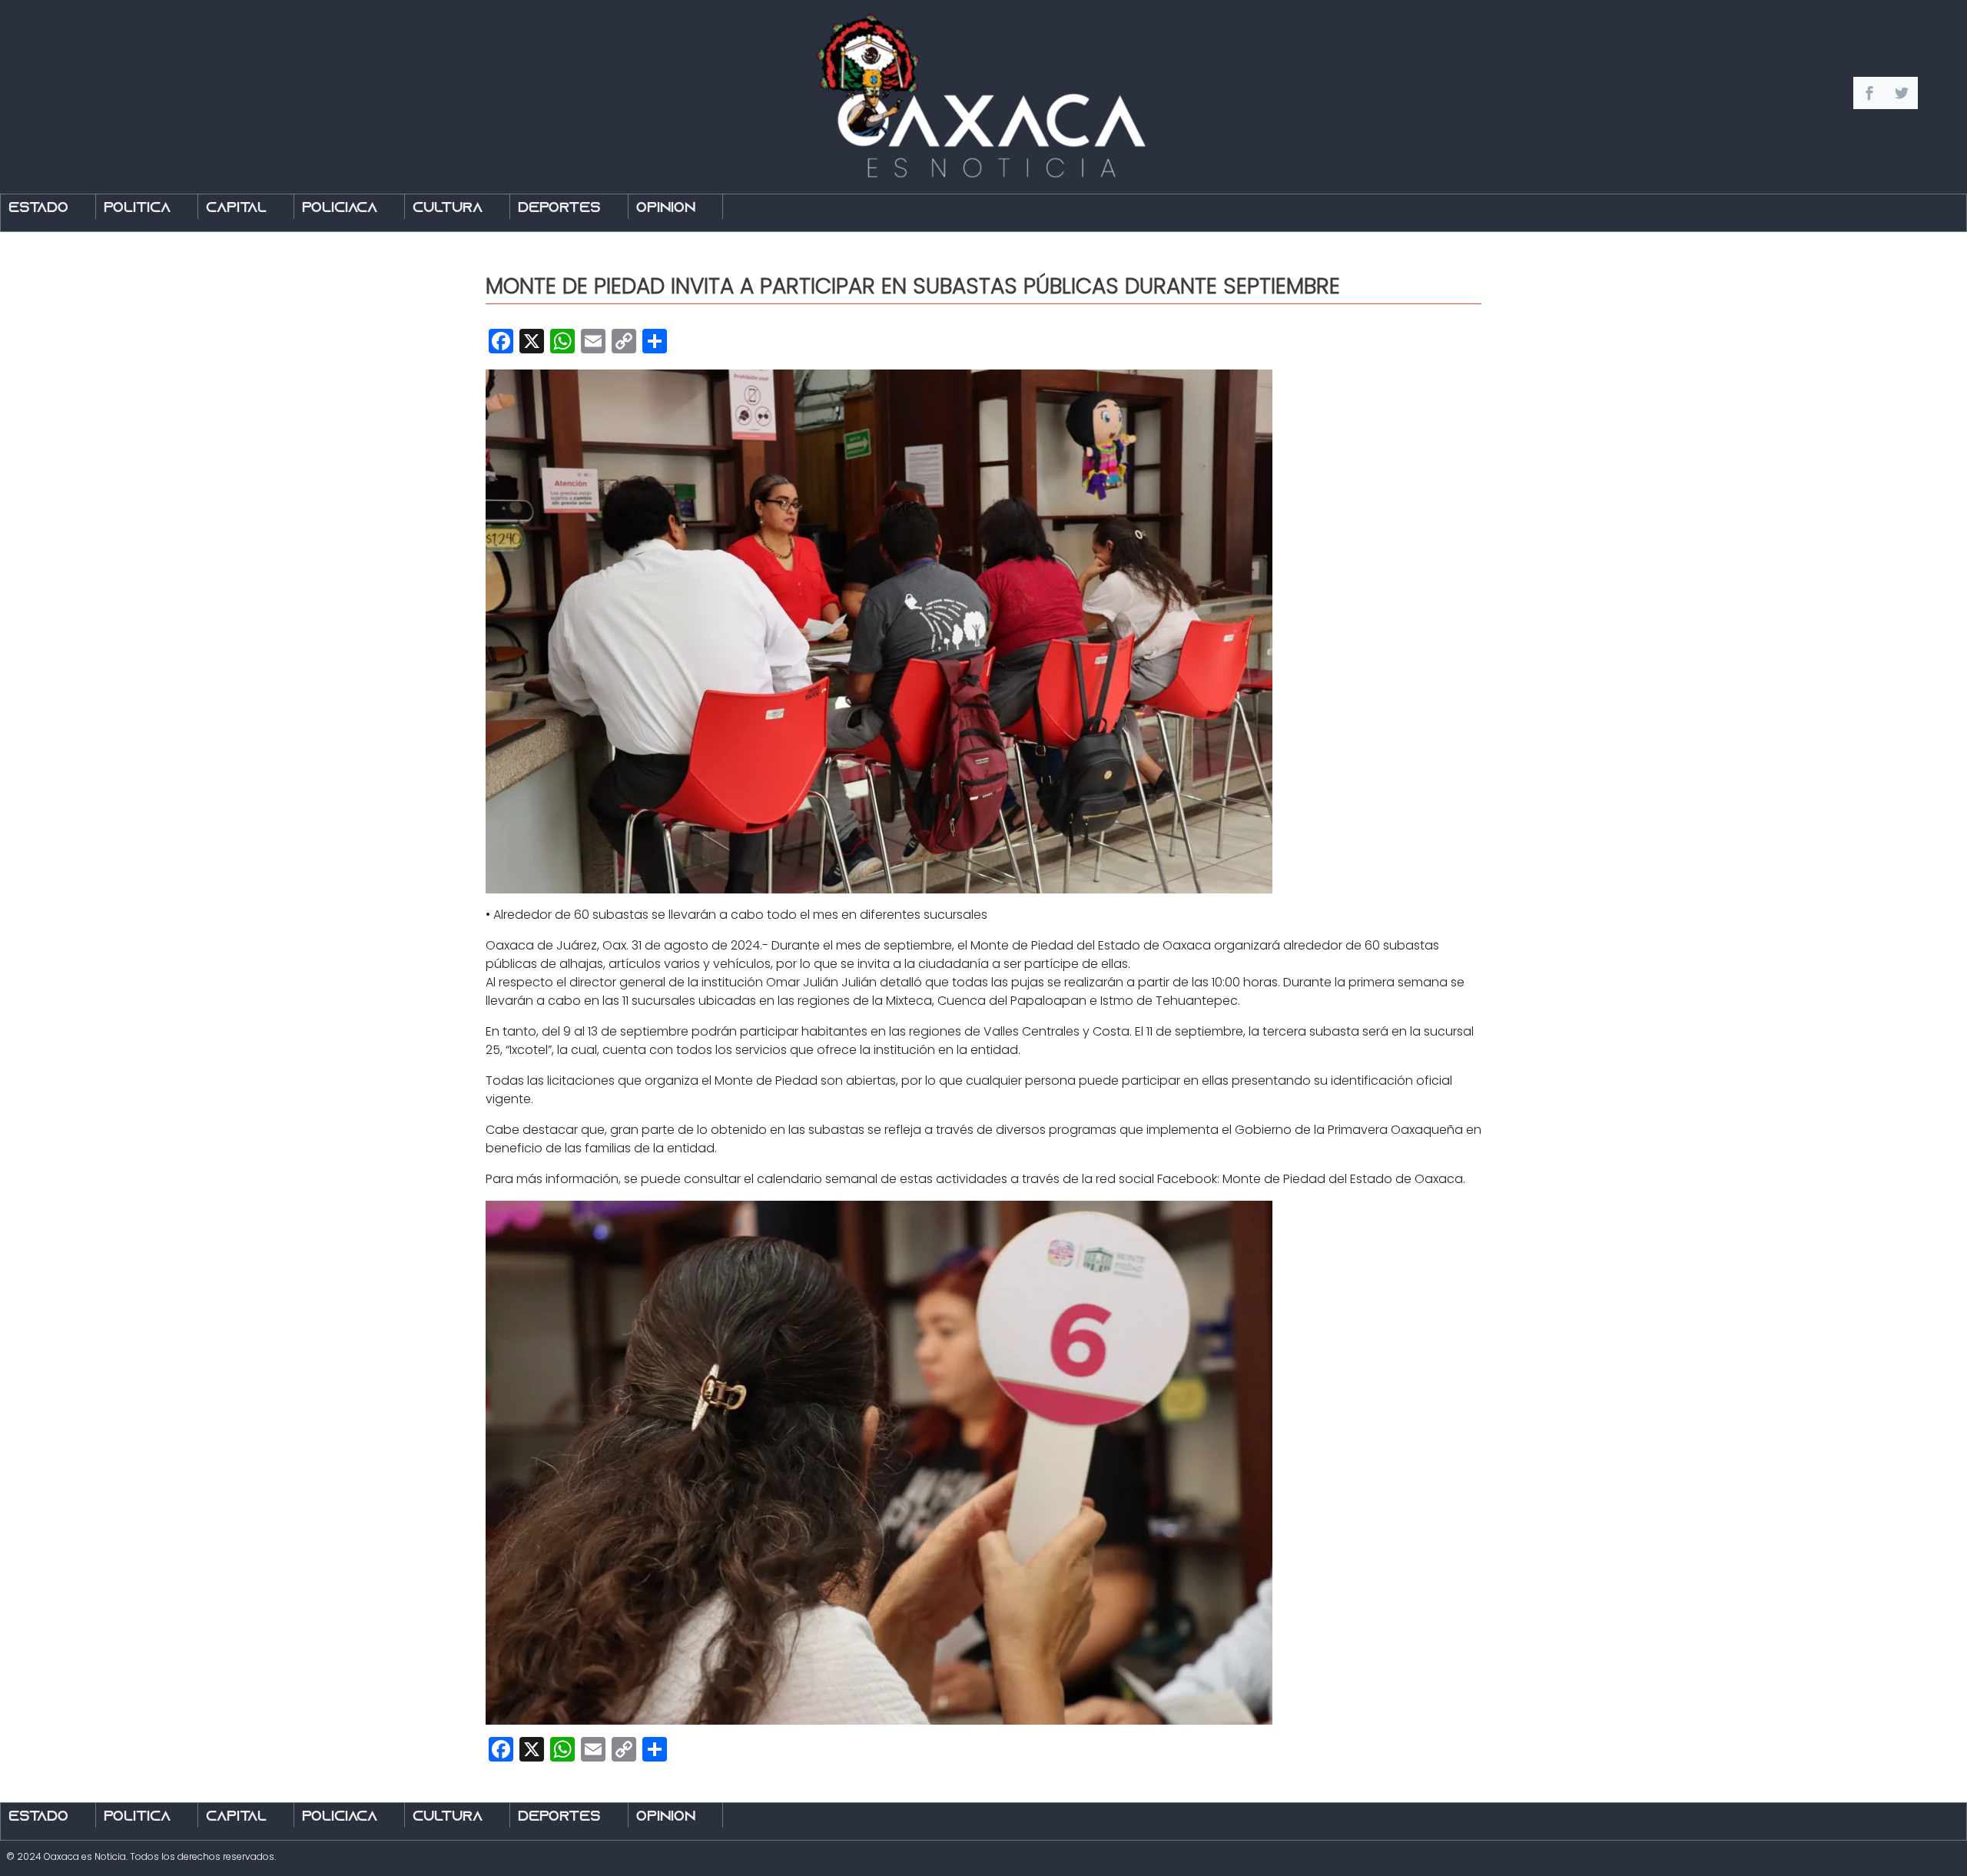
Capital (236, 209)
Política (137, 209)
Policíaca (340, 209)
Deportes (559, 209)
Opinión (666, 209)
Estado (38, 209)
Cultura (448, 209)
